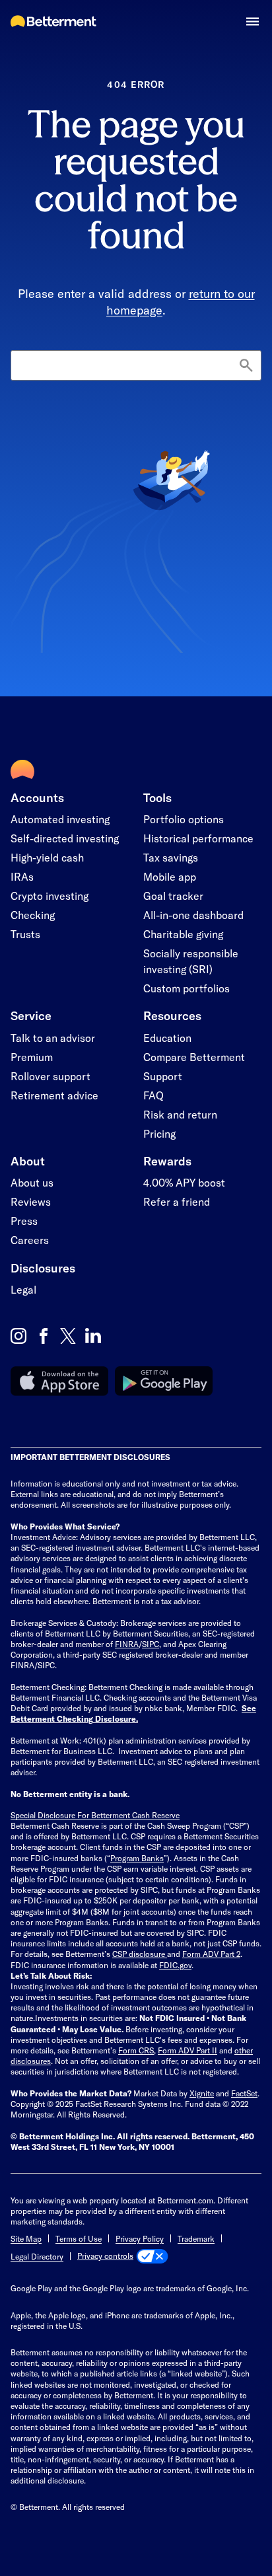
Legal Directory (37, 2256)
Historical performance (198, 838)
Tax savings (171, 857)
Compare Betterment (194, 1057)
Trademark (196, 2238)
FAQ (153, 1095)
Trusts (25, 934)
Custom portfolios (187, 988)
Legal (23, 1289)
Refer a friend (177, 1201)
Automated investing (60, 819)
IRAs (22, 876)
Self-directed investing (65, 838)
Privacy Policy (140, 2238)
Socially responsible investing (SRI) (191, 961)
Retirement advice (54, 1095)
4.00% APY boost (184, 1182)
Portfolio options (184, 819)
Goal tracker (173, 896)
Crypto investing (50, 896)
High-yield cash (47, 857)
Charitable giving (183, 934)
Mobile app (170, 876)
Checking (33, 915)
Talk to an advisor (53, 1038)
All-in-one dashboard (193, 915)
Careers (30, 1240)
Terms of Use (79, 2238)
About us (32, 1182)
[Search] (246, 366)
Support (163, 1076)
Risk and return (180, 1114)
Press (24, 1221)
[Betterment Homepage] (53, 22)
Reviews (31, 1201)
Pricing (159, 1133)
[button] (253, 21)
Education (167, 1038)
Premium (32, 1057)
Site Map (26, 2238)
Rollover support (51, 1076)
